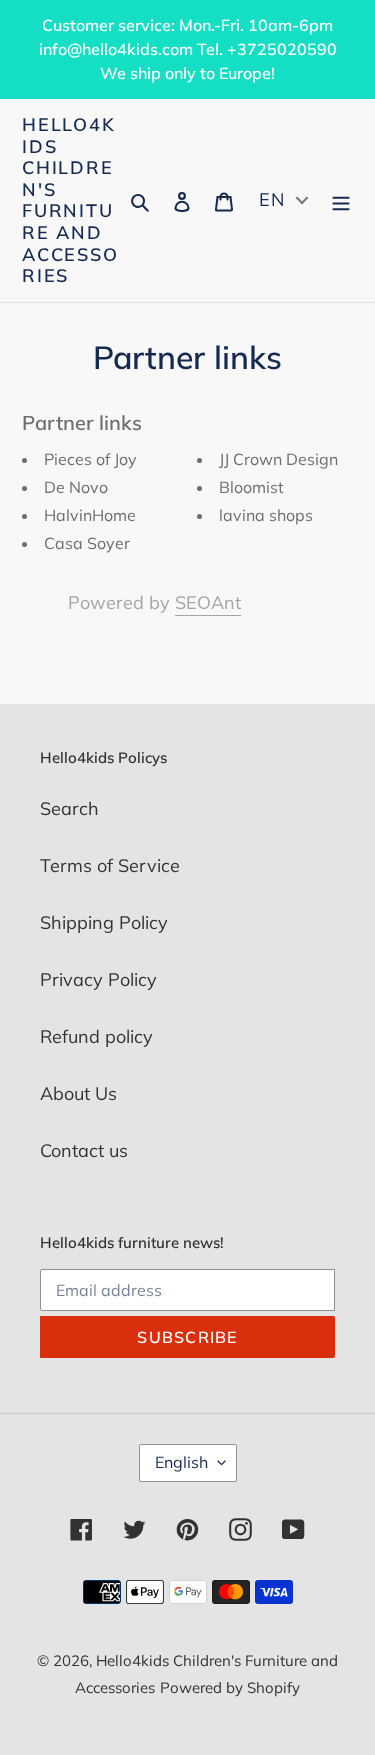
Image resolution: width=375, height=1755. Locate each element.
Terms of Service (110, 865)
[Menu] (341, 200)
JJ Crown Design (278, 459)
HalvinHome (90, 515)
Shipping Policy (104, 922)
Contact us (84, 1150)
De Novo (76, 487)
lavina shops (266, 515)
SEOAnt (208, 602)
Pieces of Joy (90, 459)
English (181, 1462)
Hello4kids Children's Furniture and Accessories (70, 200)
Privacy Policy (98, 979)
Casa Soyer (87, 543)
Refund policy (96, 1036)
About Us (78, 1093)
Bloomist (251, 487)
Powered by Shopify (230, 1687)
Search (69, 808)
